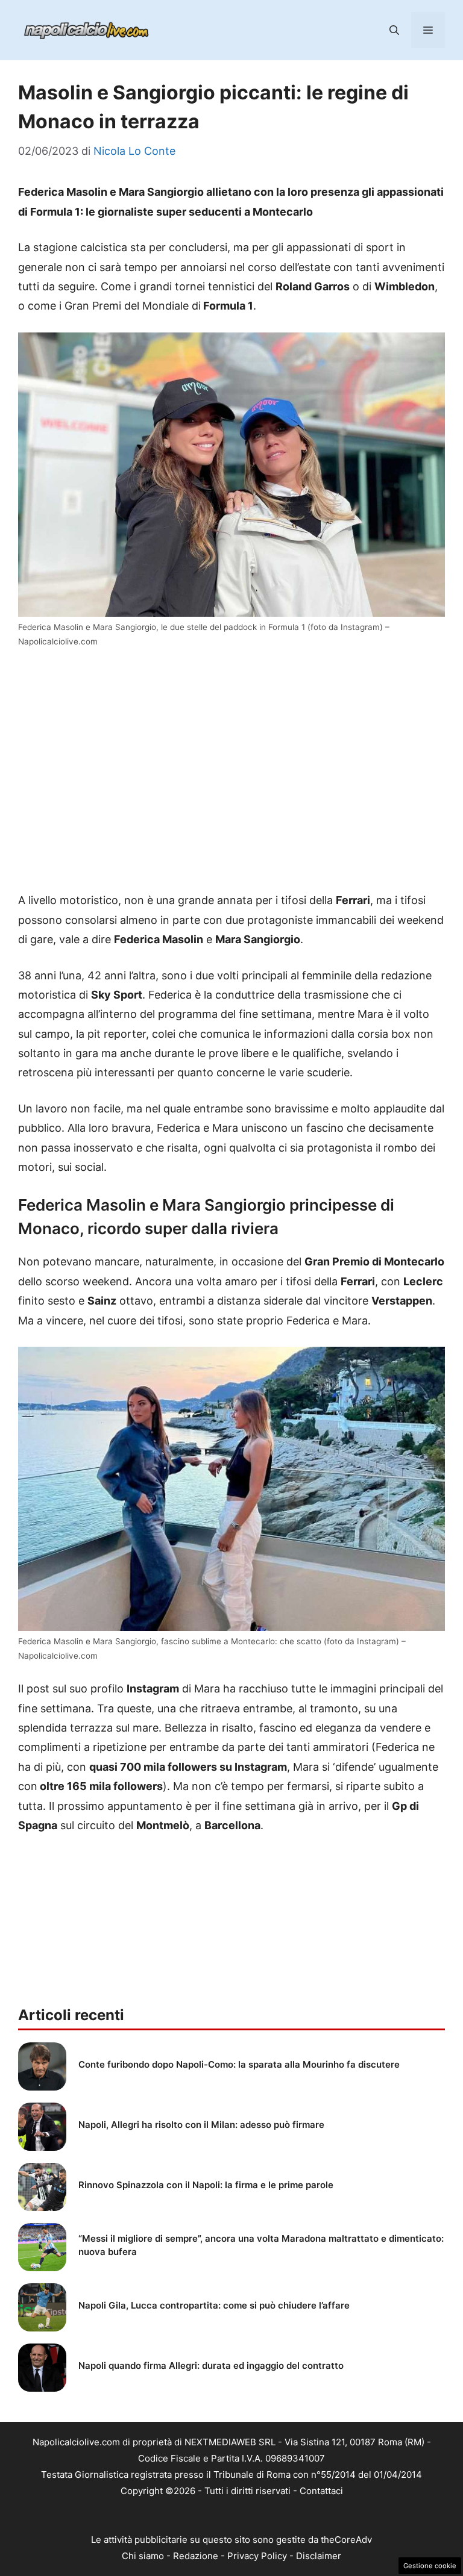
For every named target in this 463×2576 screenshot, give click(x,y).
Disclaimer (319, 2559)
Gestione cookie (430, 2566)
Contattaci (321, 2491)
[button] (394, 30)
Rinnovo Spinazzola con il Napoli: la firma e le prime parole (206, 2185)
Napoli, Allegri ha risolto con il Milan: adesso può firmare (201, 2125)
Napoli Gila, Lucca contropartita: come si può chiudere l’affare (214, 2305)
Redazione (196, 2559)
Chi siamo (143, 2559)
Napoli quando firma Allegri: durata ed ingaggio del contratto (211, 2365)
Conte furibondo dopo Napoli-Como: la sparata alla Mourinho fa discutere (239, 2064)
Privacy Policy (257, 2559)
